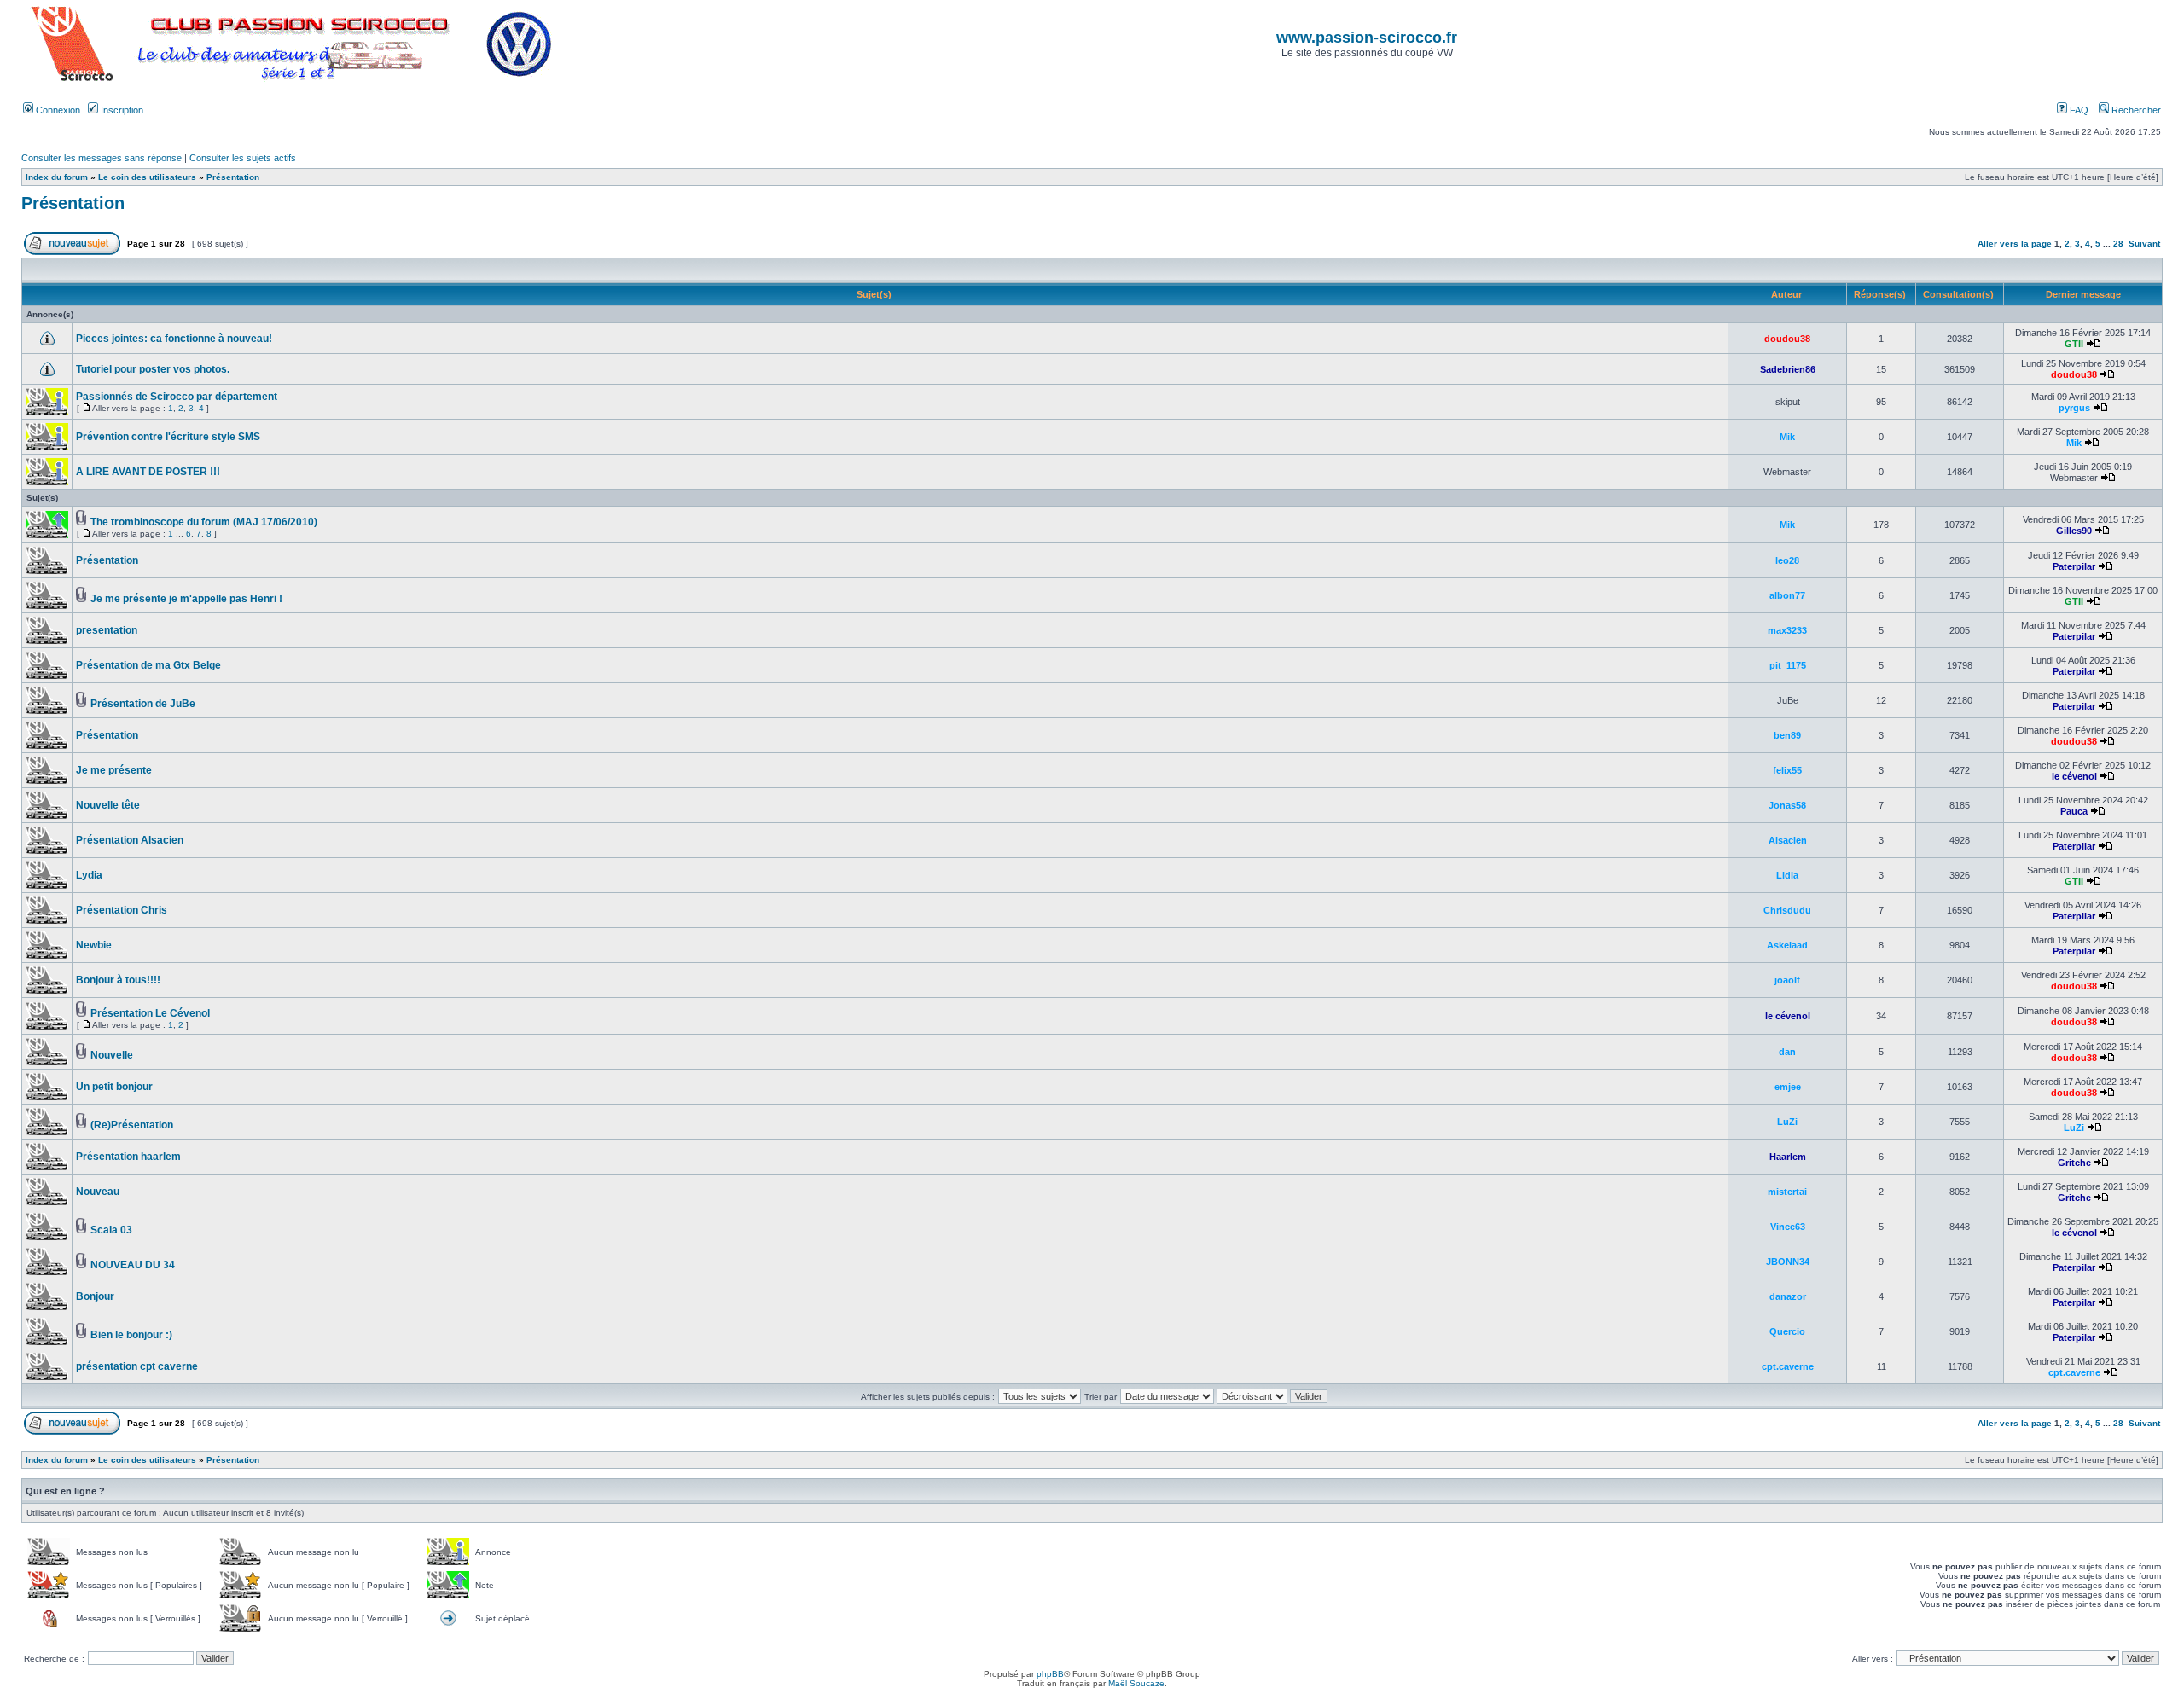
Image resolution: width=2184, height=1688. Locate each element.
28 (2118, 244)
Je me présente (114, 770)
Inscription (121, 110)
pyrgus (2074, 408)
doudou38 (1787, 339)
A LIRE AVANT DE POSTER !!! (148, 472)
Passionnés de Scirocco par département (177, 397)
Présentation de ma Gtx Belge (148, 665)
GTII (2074, 344)
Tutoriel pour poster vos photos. (153, 369)
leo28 (1787, 560)
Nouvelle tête (108, 805)
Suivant (2144, 244)
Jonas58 (1787, 805)
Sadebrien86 (1788, 369)
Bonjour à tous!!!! (118, 980)
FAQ (2078, 110)
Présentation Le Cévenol (150, 1013)
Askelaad (1787, 945)
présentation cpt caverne (137, 1366)
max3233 (1787, 630)
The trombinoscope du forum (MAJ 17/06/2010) (204, 522)
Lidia (1787, 875)
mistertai (1787, 1192)
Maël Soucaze (1136, 1683)
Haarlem (1788, 1157)
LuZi (1787, 1122)
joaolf (1787, 980)
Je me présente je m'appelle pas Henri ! (186, 599)
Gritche (2074, 1163)
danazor (1788, 1296)
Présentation (233, 177)
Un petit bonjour (114, 1087)
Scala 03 (111, 1230)
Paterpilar (2074, 566)
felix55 (1787, 770)
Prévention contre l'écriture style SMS (168, 437)
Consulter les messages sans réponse (102, 158)
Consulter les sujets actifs (243, 158)
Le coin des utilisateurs (147, 177)
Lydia (89, 875)
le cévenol (2074, 776)
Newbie (94, 945)
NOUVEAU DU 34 (133, 1265)
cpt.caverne (1788, 1366)
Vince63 (1788, 1227)
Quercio (1787, 1331)
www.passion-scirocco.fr (1367, 38)
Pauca (2074, 811)
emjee (1788, 1087)
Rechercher (2135, 110)
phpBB (1050, 1674)
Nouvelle (112, 1055)
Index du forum (57, 177)
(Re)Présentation (132, 1125)
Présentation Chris (122, 910)
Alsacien (1788, 840)
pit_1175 (1788, 665)
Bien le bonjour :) (131, 1335)
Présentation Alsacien (130, 840)
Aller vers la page (2016, 244)
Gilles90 (2074, 531)
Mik (1787, 437)
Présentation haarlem (128, 1157)
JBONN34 (1788, 1262)
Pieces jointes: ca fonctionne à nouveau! (174, 339)
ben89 (1787, 735)
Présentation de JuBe (143, 704)
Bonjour (95, 1296)
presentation (107, 630)
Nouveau (98, 1192)
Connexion (57, 110)
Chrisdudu (1787, 910)
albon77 (1787, 595)
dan (1787, 1052)
